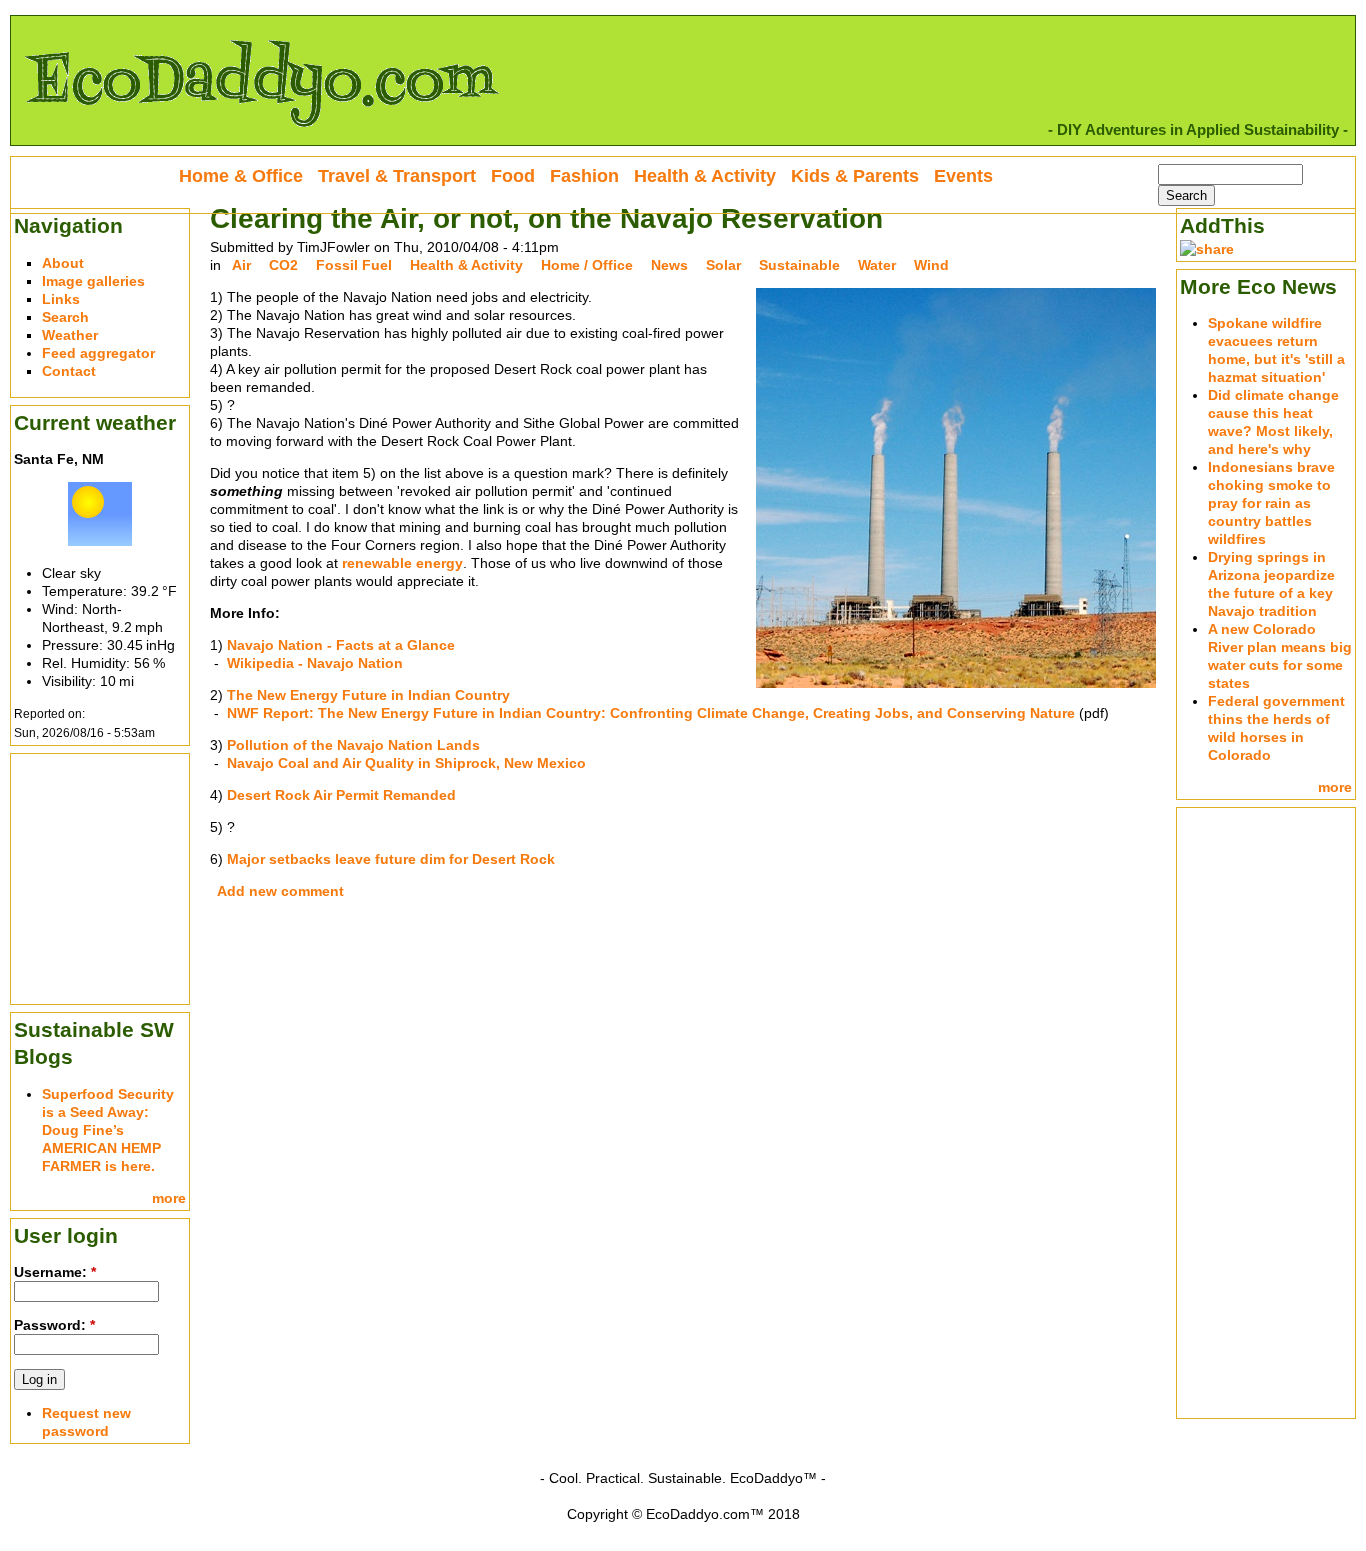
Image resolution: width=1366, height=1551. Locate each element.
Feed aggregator (98, 353)
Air (241, 265)
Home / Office (587, 265)
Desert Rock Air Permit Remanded (341, 795)
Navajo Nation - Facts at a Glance (341, 645)
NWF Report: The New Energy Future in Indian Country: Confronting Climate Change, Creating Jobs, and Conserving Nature (651, 713)
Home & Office (241, 176)
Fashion (584, 176)
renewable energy (402, 563)
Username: (55, 1272)
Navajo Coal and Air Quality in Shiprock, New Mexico (406, 763)
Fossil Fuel (354, 265)
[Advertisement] (100, 877)
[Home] (261, 136)
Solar (723, 265)
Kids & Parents (855, 176)
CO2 (283, 265)
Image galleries (93, 281)
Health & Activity (466, 265)
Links (61, 299)
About (63, 263)
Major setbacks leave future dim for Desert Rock (391, 859)
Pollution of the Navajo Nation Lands (353, 745)
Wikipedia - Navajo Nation (315, 663)
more (169, 1198)
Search (65, 317)
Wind (931, 265)
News (669, 265)
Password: (54, 1325)
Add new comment (280, 891)
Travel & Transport (397, 176)
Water (877, 265)
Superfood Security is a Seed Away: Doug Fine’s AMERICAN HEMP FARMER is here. (108, 1130)
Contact (69, 371)
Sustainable (799, 265)
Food (513, 176)
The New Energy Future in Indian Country (368, 695)
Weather (70, 335)
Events (963, 176)
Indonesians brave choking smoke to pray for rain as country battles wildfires (1271, 503)
